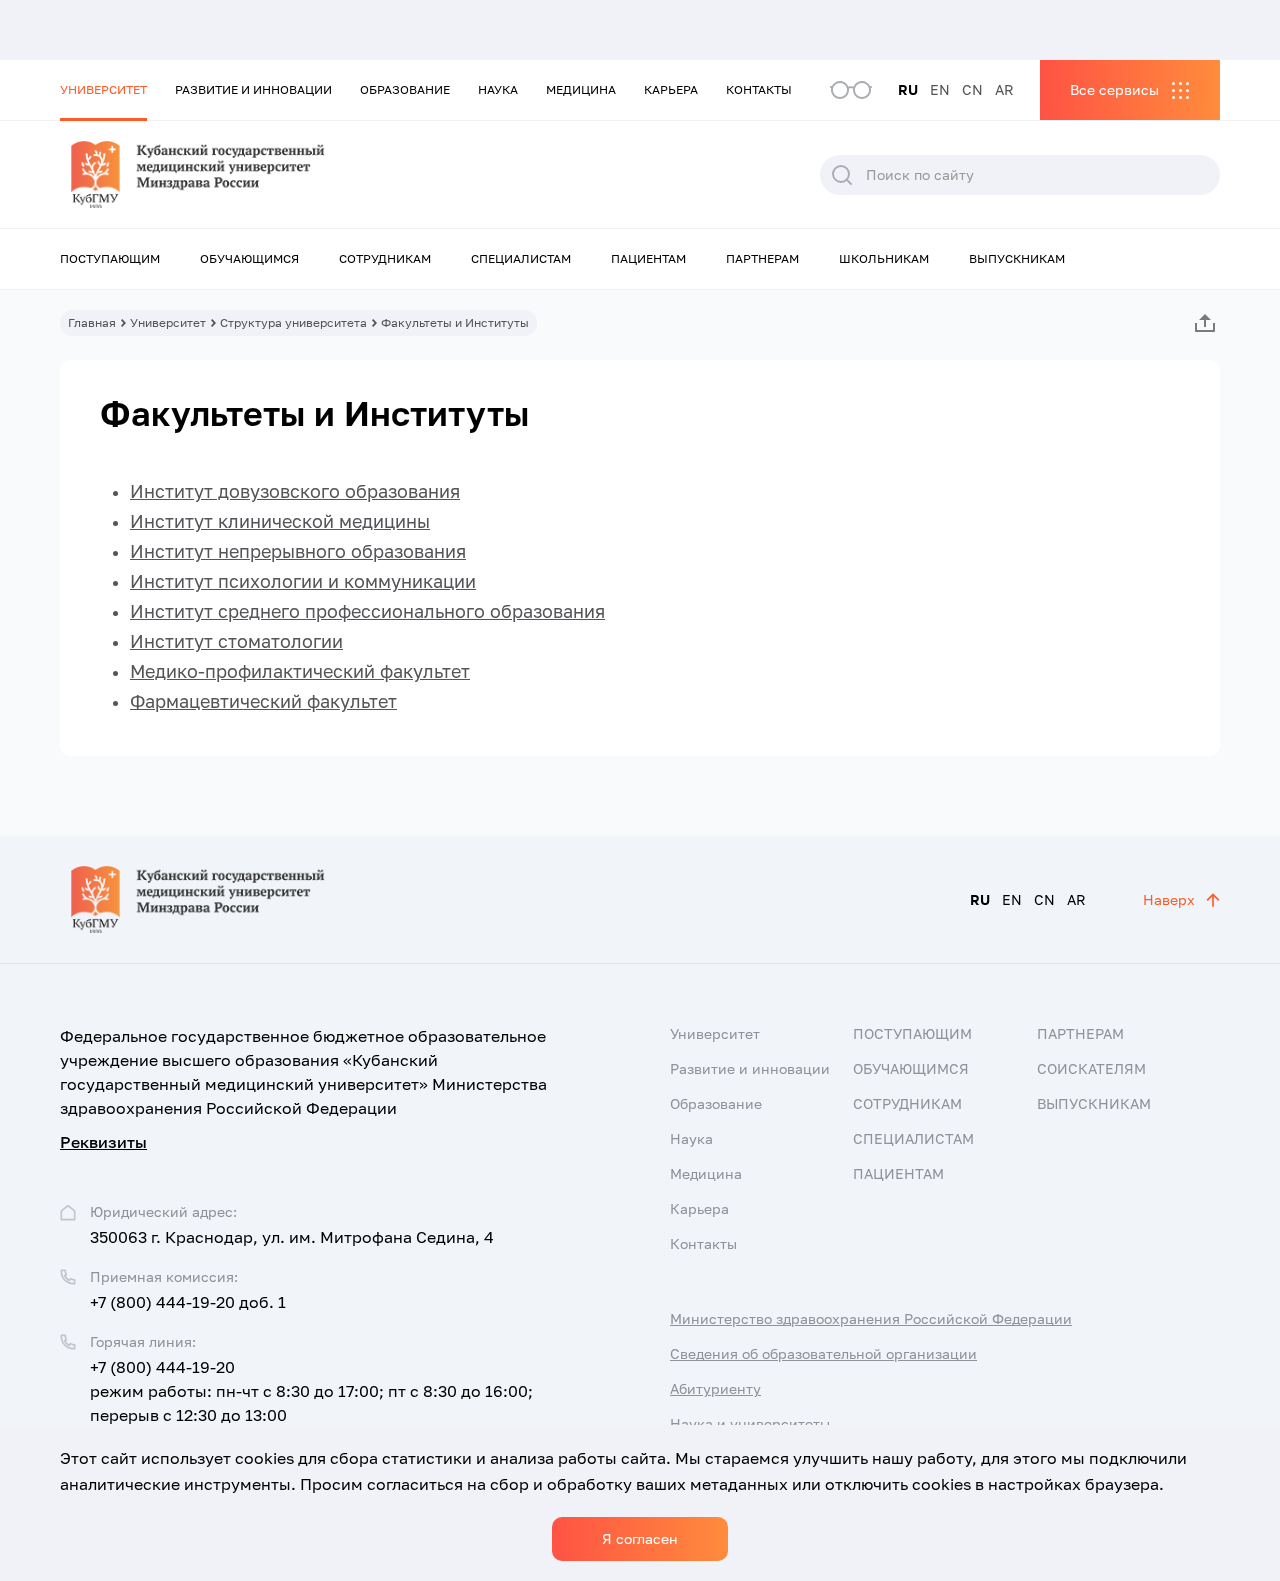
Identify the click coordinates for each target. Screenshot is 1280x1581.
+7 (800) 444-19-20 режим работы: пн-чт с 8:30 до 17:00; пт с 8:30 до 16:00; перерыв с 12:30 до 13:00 (311, 1391)
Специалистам (521, 258)
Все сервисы (1114, 89)
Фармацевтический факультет (263, 701)
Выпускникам (1017, 258)
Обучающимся (249, 258)
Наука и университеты (750, 1423)
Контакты (759, 89)
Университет (103, 89)
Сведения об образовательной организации (823, 1353)
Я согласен (640, 1538)
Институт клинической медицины (280, 521)
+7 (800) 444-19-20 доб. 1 (188, 1302)
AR (1004, 89)
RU (908, 89)
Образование (405, 89)
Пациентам (648, 258)
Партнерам (762, 258)
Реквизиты (103, 1142)
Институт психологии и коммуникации (303, 581)
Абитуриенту (715, 1388)
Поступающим (110, 258)
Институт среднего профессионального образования (367, 611)
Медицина (581, 89)
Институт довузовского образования (295, 491)
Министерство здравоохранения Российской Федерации (871, 1318)
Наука (498, 89)
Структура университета (293, 322)
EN (940, 89)
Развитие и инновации (253, 89)
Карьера (671, 89)
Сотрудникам (385, 258)
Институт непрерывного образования (298, 551)
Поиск (842, 175)
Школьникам (884, 258)
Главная (92, 322)
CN (972, 89)
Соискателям (1091, 1068)
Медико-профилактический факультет (300, 671)
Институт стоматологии (236, 641)
